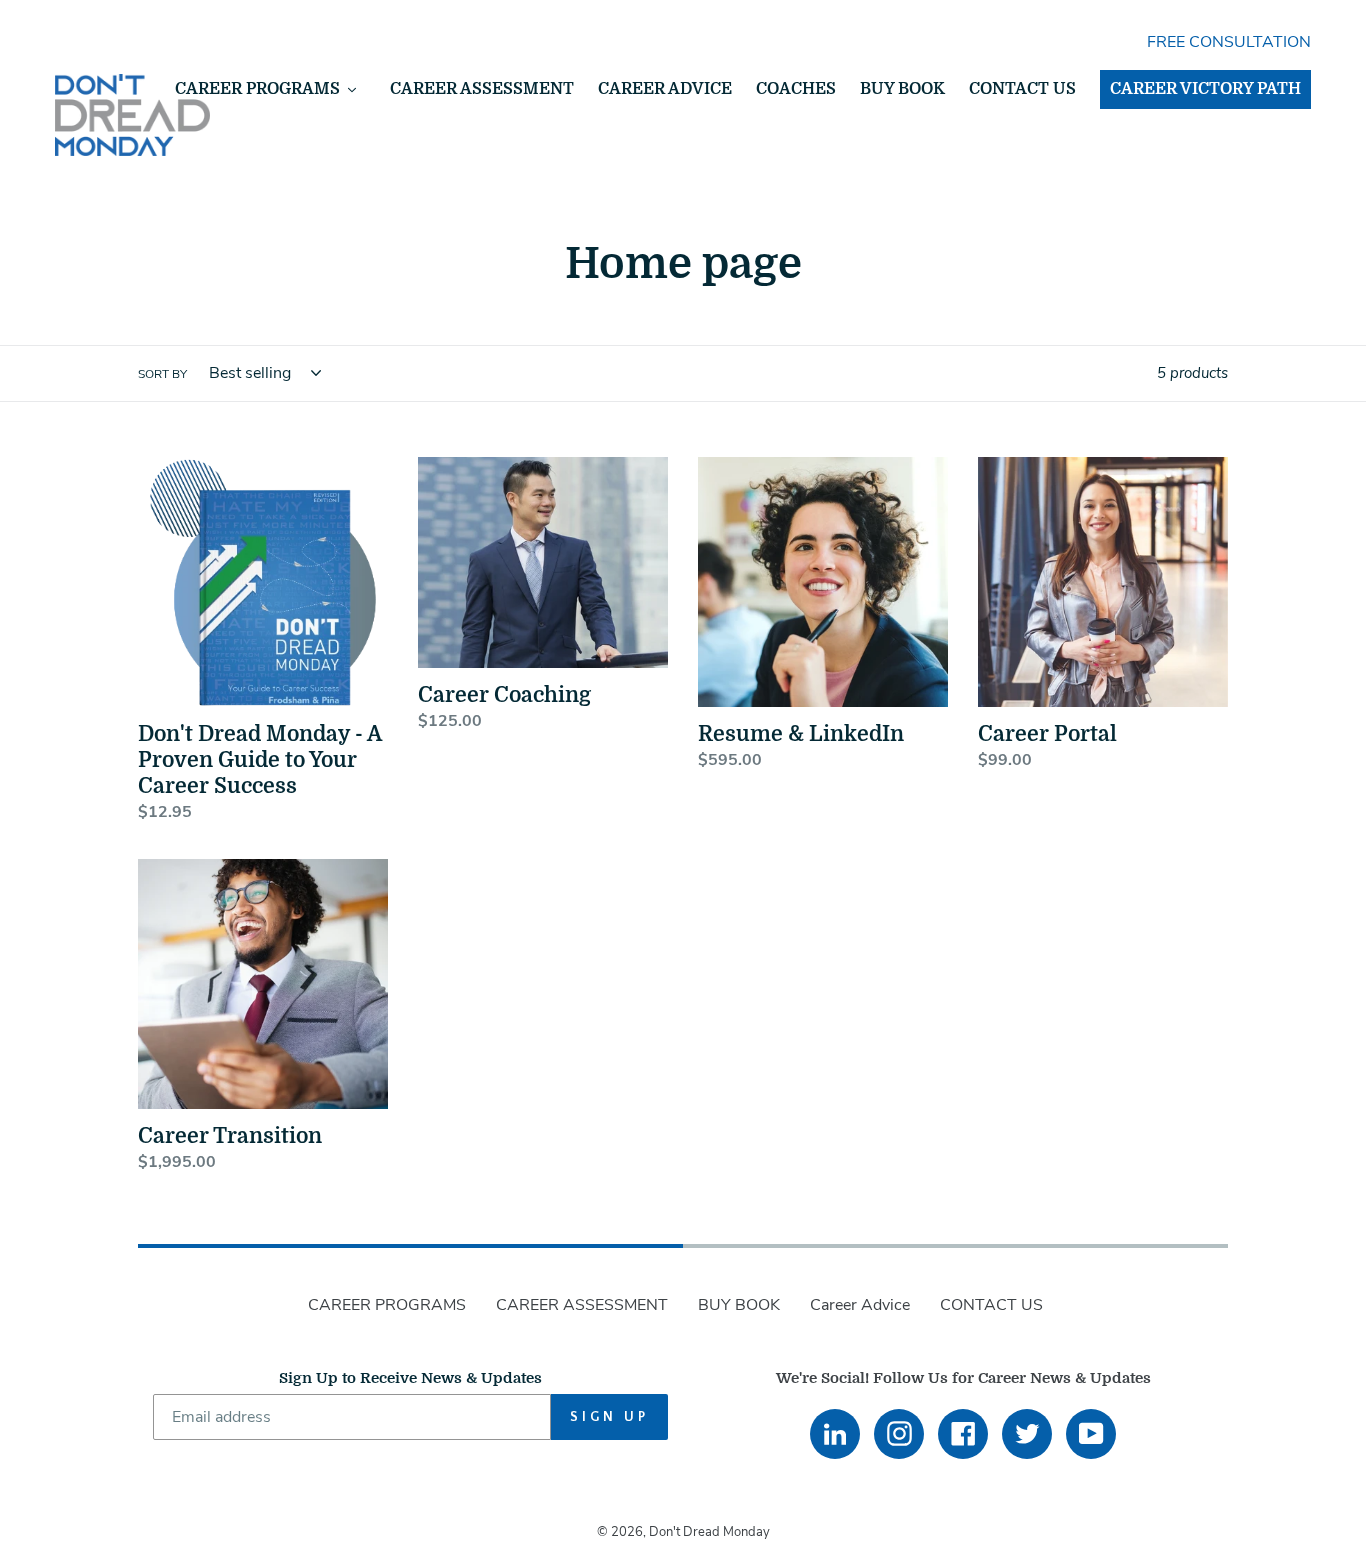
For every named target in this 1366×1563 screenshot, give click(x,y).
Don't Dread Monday (709, 1532)
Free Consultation (1229, 42)
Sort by (162, 374)
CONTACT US (991, 1305)
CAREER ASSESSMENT (582, 1305)
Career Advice (860, 1305)
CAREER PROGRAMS (387, 1305)
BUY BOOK (739, 1305)
